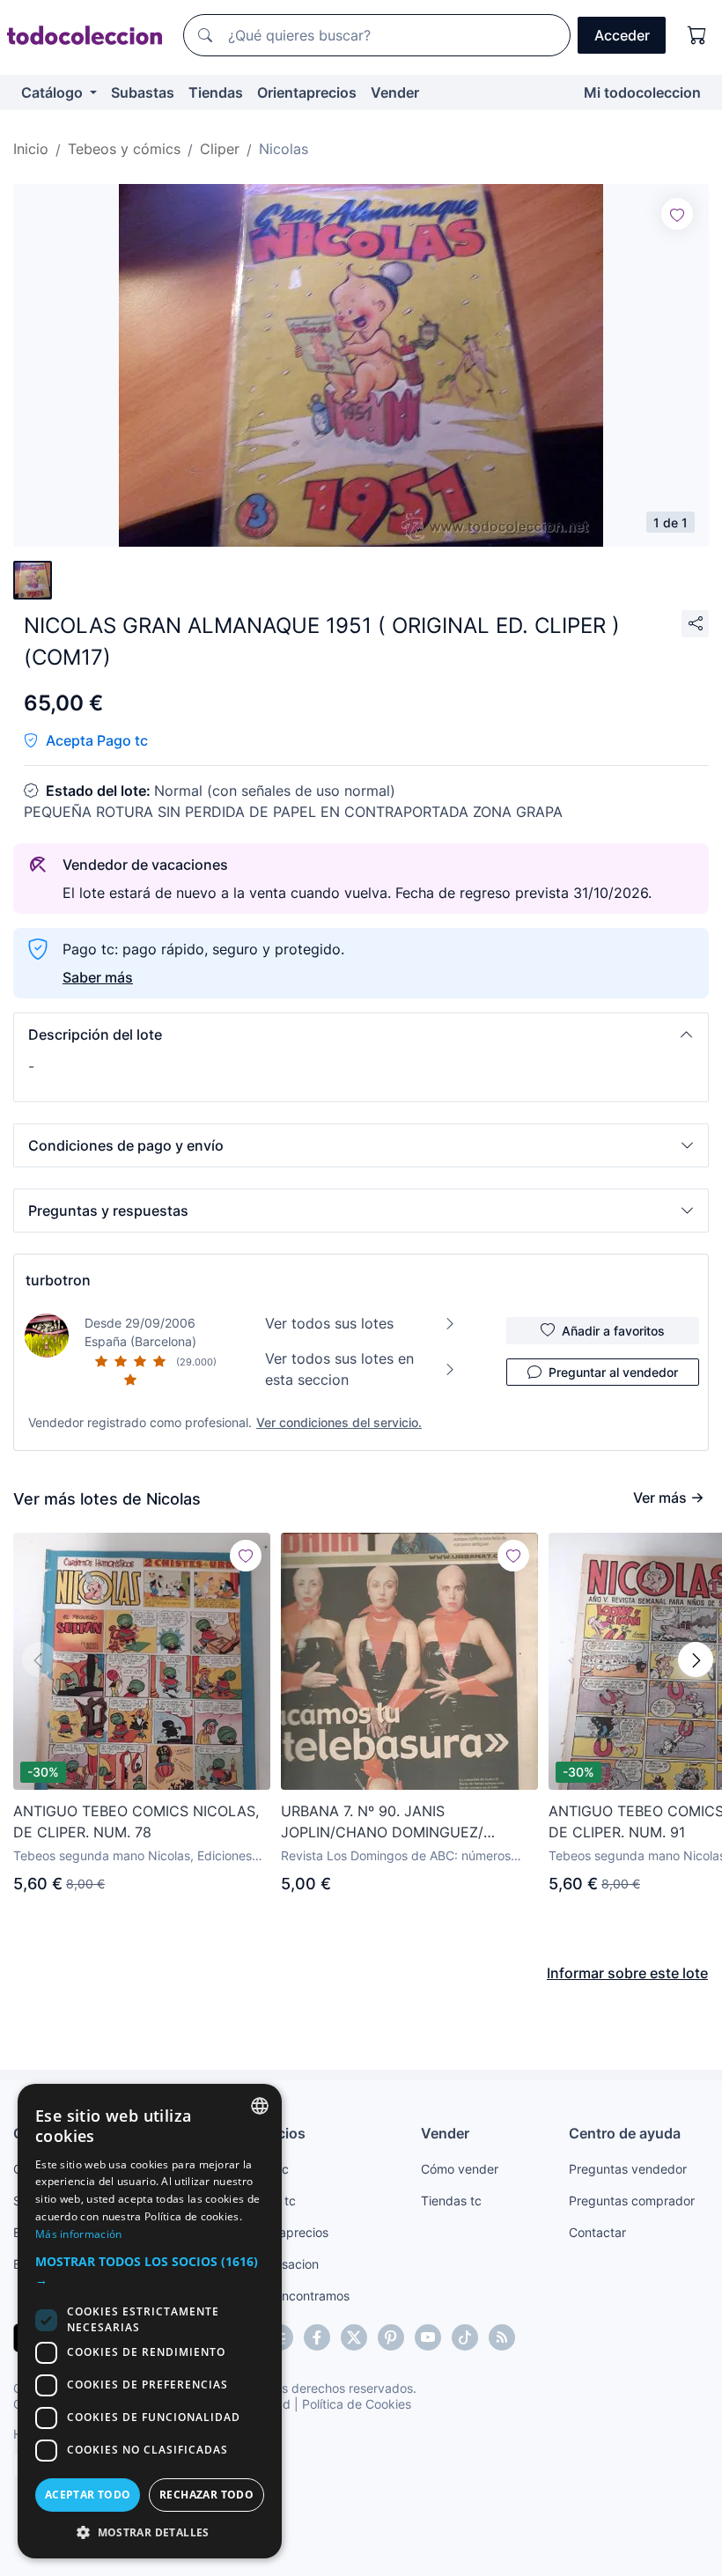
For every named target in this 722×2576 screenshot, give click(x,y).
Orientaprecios (307, 92)
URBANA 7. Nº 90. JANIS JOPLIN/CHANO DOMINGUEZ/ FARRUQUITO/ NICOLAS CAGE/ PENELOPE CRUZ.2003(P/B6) (385, 1822)
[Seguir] (677, 214)
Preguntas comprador (632, 2201)
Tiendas (216, 92)
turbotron (58, 1280)
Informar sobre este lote (627, 1973)
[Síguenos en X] (354, 2337)
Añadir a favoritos (613, 1331)
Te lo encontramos (297, 2296)
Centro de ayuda (625, 2133)
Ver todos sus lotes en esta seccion (339, 1369)
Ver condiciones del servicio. (339, 1422)
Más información (79, 2234)
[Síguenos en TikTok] (465, 2337)
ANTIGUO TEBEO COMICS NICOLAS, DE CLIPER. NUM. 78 (136, 1822)
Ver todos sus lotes (329, 1323)
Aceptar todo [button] (88, 2495)
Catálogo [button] (54, 92)
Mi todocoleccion (642, 92)
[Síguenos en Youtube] (428, 2337)
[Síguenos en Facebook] (317, 2337)
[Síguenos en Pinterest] (391, 2337)
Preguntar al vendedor (613, 1372)
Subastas (143, 92)
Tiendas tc (451, 2201)
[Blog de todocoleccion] (502, 2337)
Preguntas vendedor (628, 2169)
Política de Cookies (357, 2404)
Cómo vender (460, 2169)
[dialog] (150, 2321)
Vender (395, 92)
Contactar (597, 2232)
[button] (361, 1034)
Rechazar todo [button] (206, 2495)
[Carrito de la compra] (697, 35)
